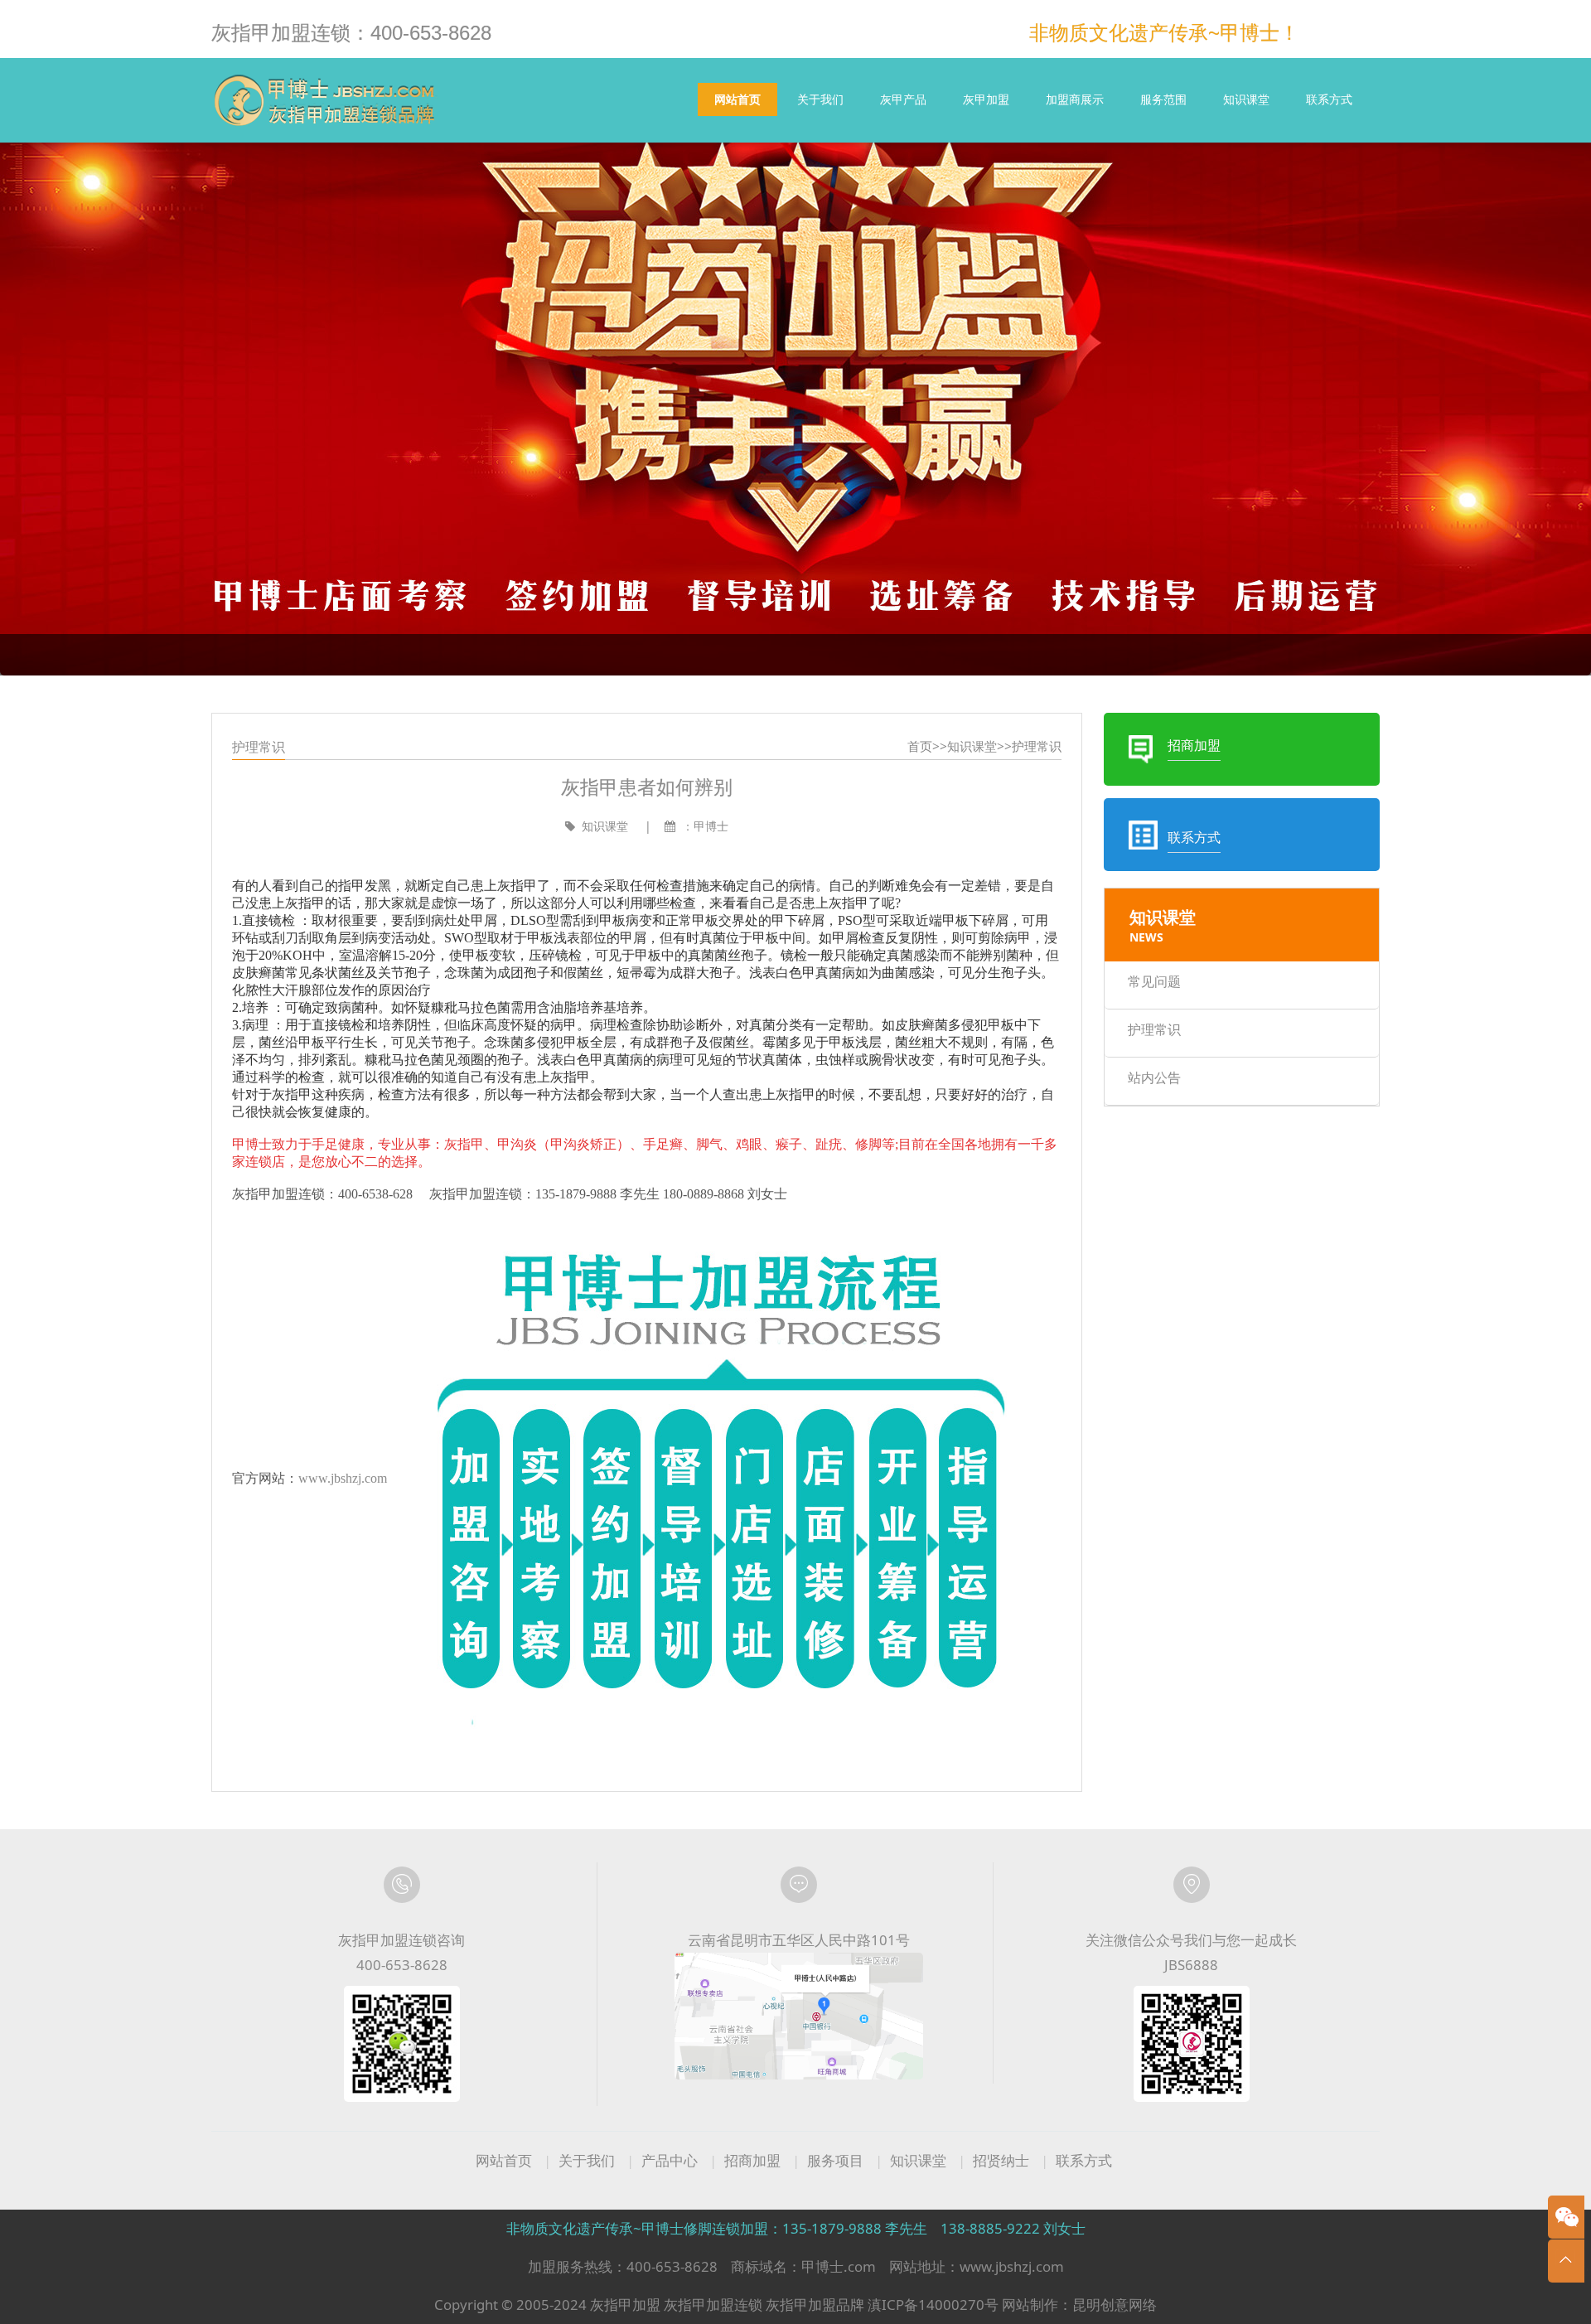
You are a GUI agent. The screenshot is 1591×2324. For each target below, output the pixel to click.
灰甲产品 (903, 99)
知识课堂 (1246, 99)
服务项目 (835, 2160)
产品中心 (670, 2160)
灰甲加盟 (986, 99)
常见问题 (1154, 981)
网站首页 (737, 99)
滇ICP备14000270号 (933, 2305)
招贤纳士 (1001, 2160)
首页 (920, 746)
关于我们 (820, 99)
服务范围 (1163, 99)
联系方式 (1329, 99)
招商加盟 (752, 2160)
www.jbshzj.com (343, 1478)
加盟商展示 (1075, 99)
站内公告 (1154, 1077)
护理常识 (1037, 746)
